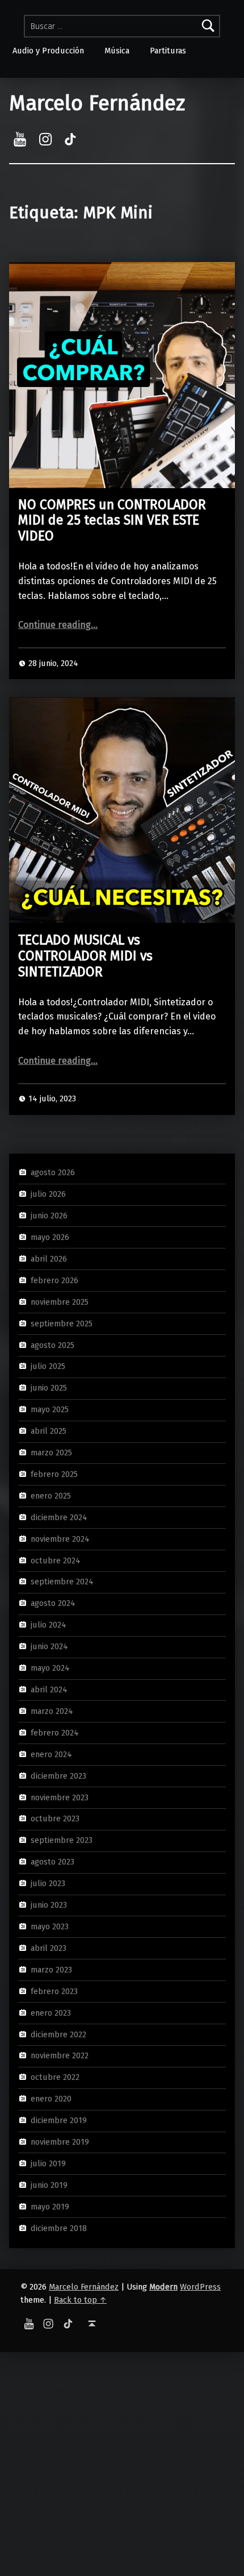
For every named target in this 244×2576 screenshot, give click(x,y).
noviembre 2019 (60, 2142)
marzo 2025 (51, 1453)
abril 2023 (49, 1948)
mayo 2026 (50, 1237)
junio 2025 (49, 1388)
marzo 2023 (51, 1970)
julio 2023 (48, 1883)
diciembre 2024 (59, 1517)
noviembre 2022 (60, 2055)
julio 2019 (48, 2163)
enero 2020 (51, 2099)
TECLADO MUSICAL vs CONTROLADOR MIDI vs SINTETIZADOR (85, 956)
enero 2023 (51, 2012)
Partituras (168, 51)
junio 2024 (49, 1646)
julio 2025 (48, 1366)
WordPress (200, 2287)
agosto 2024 (53, 1603)
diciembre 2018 (59, 2228)
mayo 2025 (50, 1409)
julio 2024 (49, 1625)
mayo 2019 (50, 2207)
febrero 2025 (54, 1474)
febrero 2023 (54, 1991)
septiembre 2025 (62, 1323)
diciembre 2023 (58, 1775)
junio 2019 (49, 2185)
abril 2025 (49, 1431)
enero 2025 (51, 1496)
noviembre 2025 (60, 1301)
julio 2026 (48, 1194)
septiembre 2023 (62, 1840)
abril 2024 (49, 1689)
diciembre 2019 (59, 2120)
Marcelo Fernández (97, 103)
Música (117, 51)
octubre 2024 (56, 1560)
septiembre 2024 (62, 1582)
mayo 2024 (50, 1668)
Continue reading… (58, 625)
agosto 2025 (52, 1345)
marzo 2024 (52, 1711)
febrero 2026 (54, 1280)
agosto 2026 (53, 1172)
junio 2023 (49, 1905)
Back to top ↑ (80, 2300)
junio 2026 (49, 1216)
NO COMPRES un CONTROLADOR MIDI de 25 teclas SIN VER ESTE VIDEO (112, 521)
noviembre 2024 (60, 1538)
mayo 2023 (50, 1926)
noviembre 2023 (60, 1797)
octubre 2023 (55, 1818)
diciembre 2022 (58, 2034)
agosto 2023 (52, 1862)
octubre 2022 (55, 2077)
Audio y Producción (48, 51)
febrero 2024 (55, 1733)
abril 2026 (49, 1259)
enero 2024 (51, 1754)
